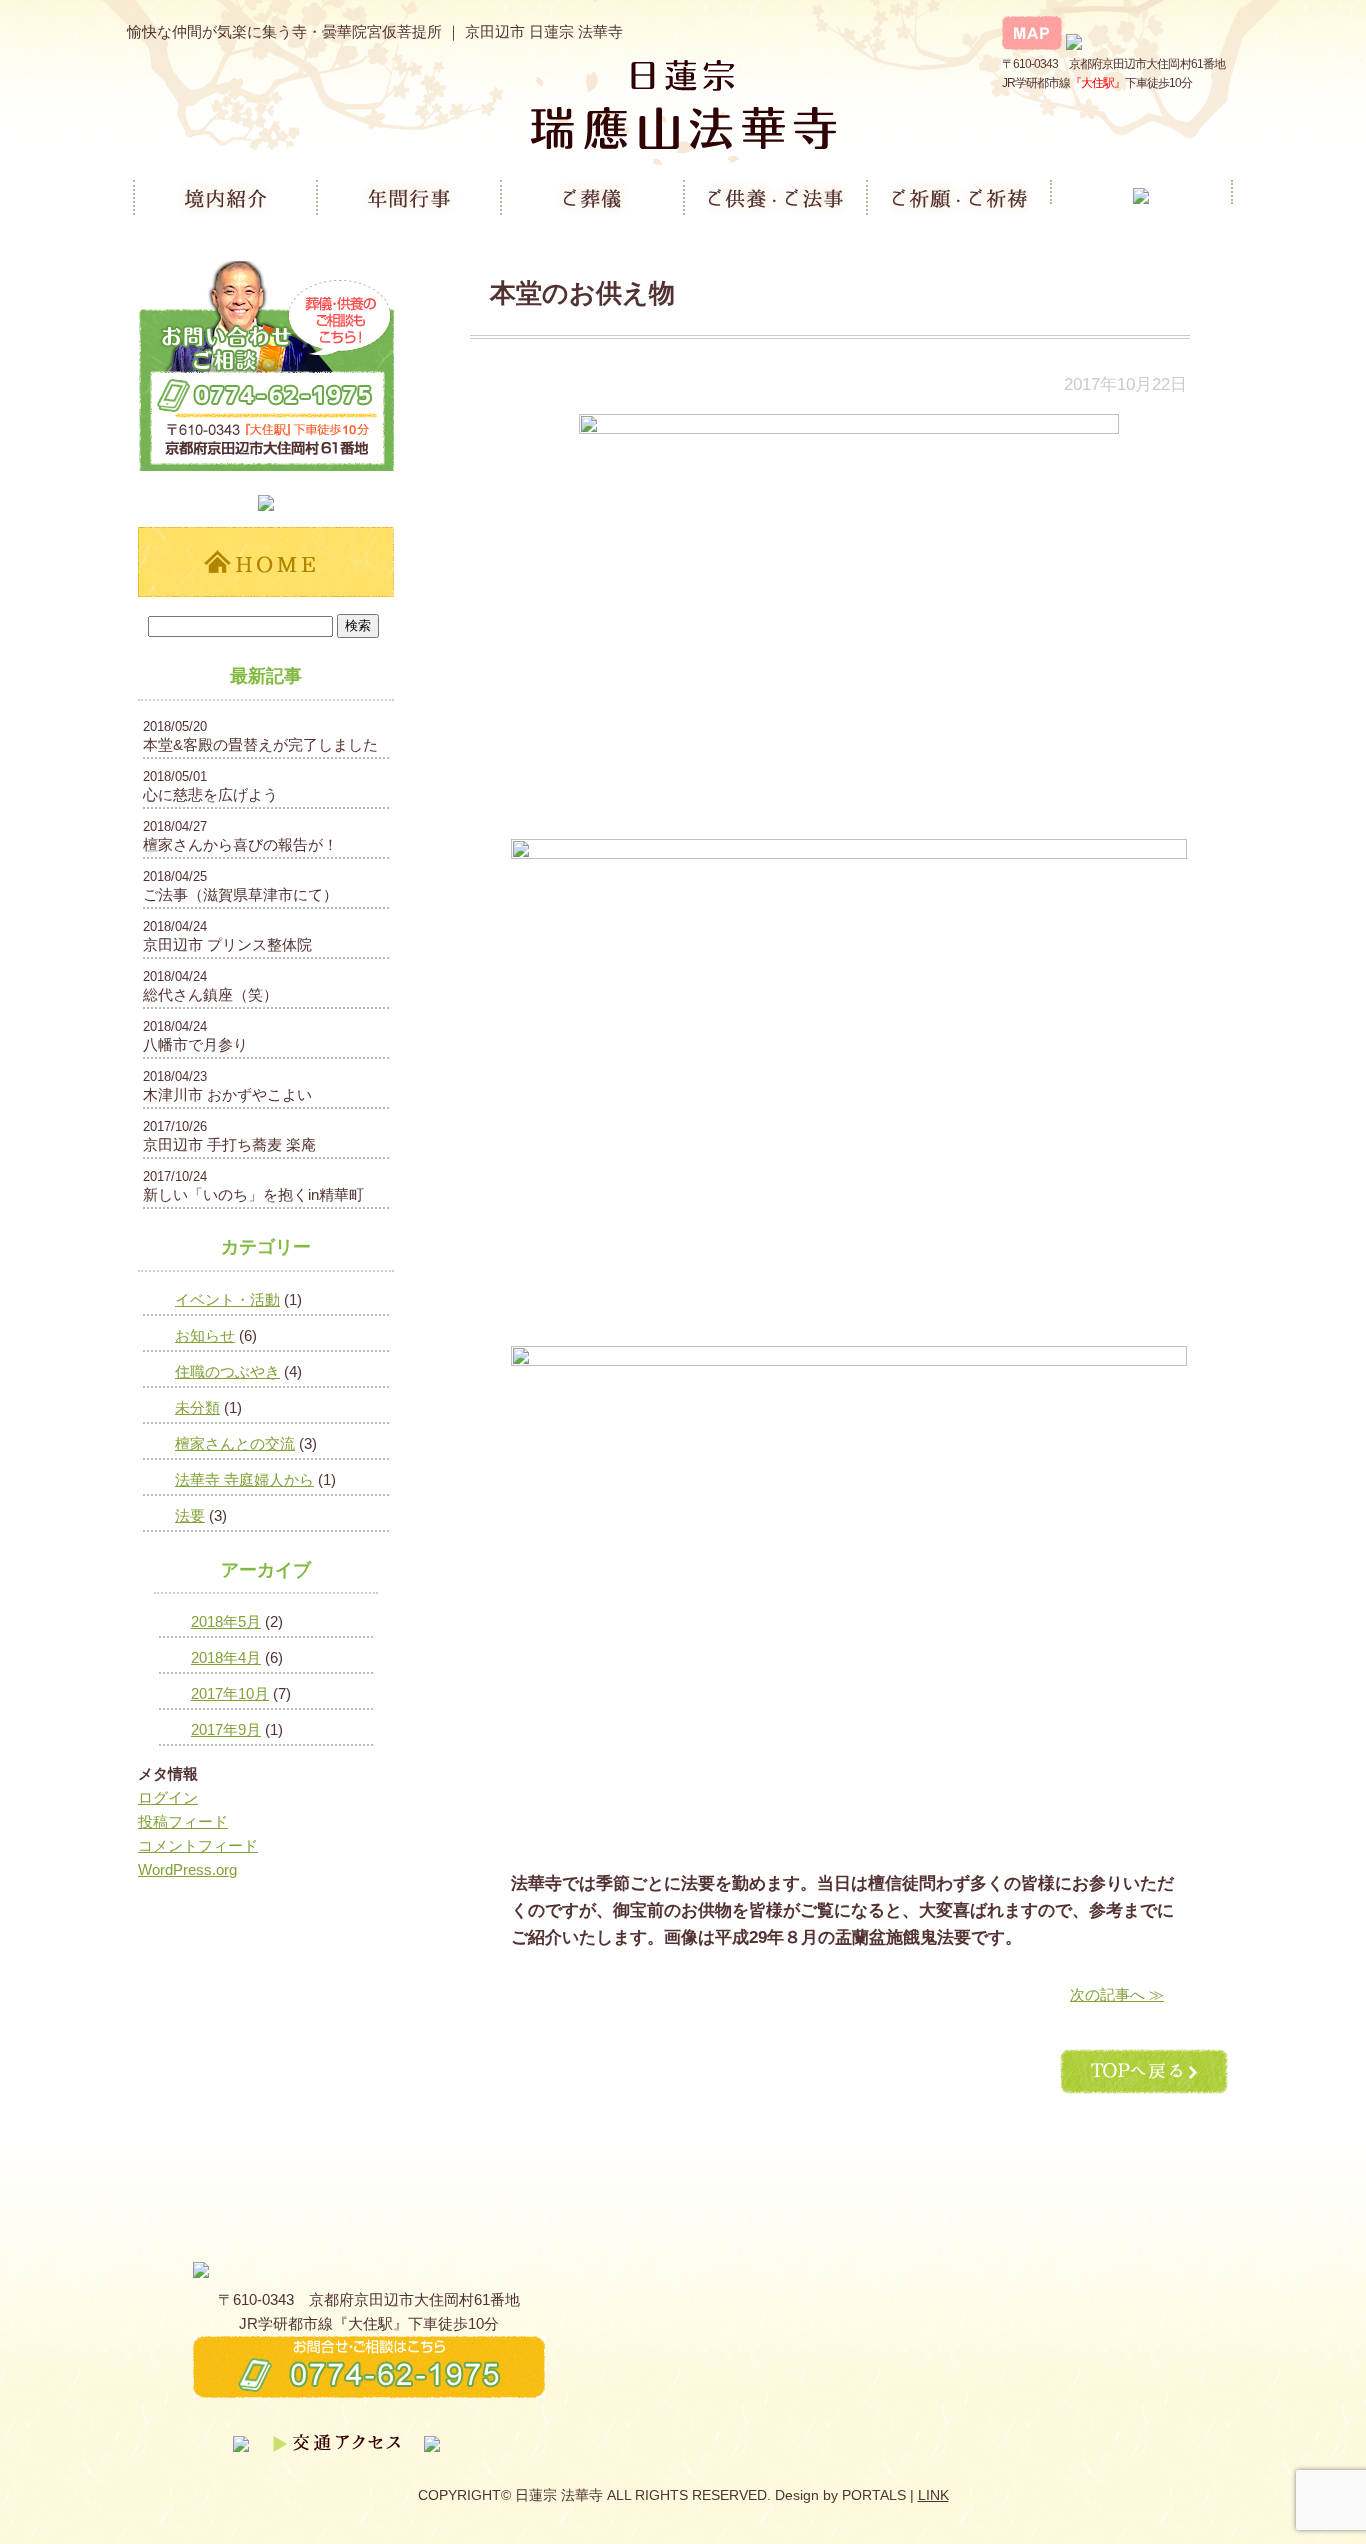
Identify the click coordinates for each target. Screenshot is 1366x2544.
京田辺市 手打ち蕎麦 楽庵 (229, 1144)
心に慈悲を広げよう (210, 794)
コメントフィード (198, 1845)
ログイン (168, 1797)
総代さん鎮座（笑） (210, 994)
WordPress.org (187, 1869)
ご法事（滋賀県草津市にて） (240, 894)
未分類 (197, 1407)
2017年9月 (226, 1729)
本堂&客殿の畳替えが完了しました (260, 744)
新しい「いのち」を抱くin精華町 (253, 1194)
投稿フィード (183, 1821)
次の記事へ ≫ (1117, 1994)
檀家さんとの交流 (235, 1443)
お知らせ (205, 1335)
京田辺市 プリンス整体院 (227, 944)
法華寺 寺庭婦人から (244, 1479)
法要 (190, 1515)
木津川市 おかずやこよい (227, 1094)
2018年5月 (226, 1621)
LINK (933, 2495)
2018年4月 (226, 1657)
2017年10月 (230, 1693)
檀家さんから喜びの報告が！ (240, 844)
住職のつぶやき (227, 1371)
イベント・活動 (227, 1299)
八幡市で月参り (195, 1044)
